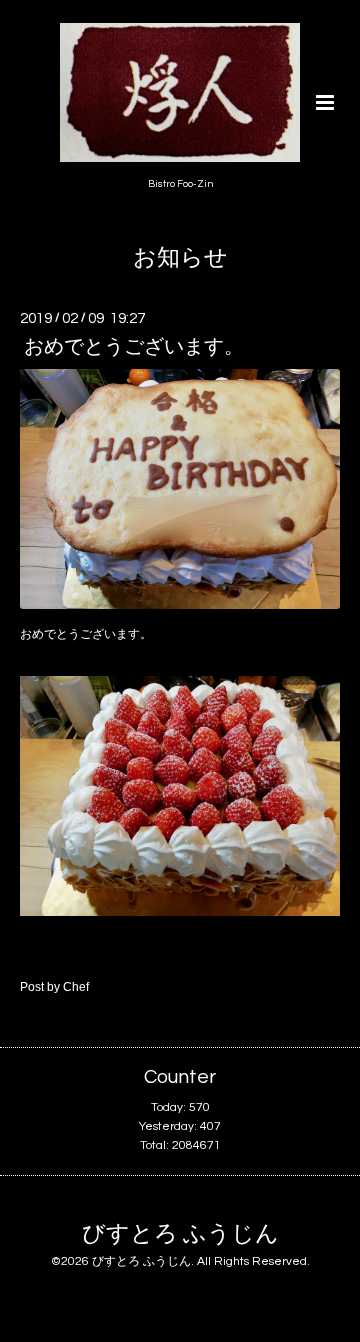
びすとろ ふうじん (180, 1233)
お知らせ (180, 258)
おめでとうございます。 (134, 347)
